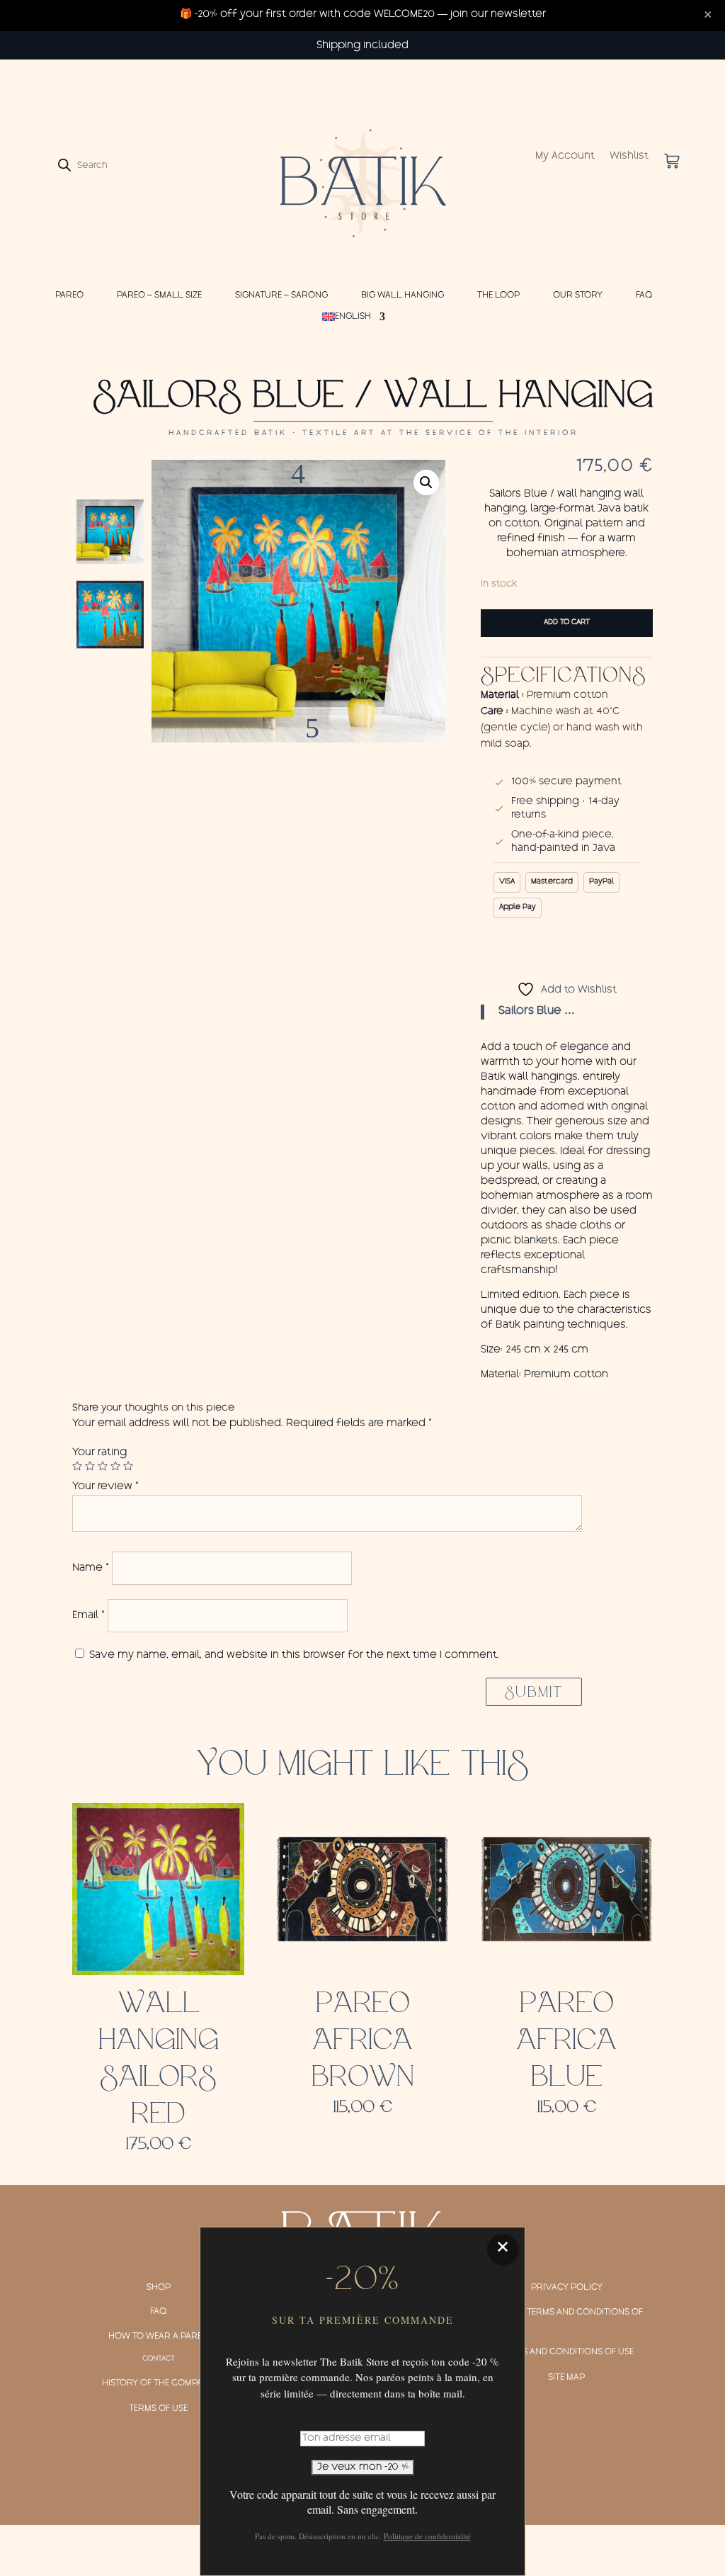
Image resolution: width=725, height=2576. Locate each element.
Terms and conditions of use (567, 2352)
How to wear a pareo (159, 2337)
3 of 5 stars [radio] (103, 1466)
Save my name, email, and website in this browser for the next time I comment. (294, 1656)
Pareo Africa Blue (566, 2040)
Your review (105, 1487)
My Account (565, 157)
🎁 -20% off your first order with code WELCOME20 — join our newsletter (363, 15)
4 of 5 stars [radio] (115, 1466)
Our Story (578, 295)
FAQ (644, 295)
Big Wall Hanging (403, 295)
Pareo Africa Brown (363, 2040)
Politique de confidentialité (427, 2536)
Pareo (69, 295)
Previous (298, 481)
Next (298, 721)
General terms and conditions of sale (564, 2320)
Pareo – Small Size (159, 295)
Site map (566, 2378)
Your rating (99, 1453)
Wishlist (629, 157)
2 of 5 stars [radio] (90, 1466)
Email (89, 1616)
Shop (159, 2288)
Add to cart (567, 623)
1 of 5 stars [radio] (77, 1466)
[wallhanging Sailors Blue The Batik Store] (298, 601)
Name (91, 1569)
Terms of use (158, 2409)
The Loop (498, 295)
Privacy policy (567, 2288)
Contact (159, 2359)
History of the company (158, 2383)
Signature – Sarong (281, 295)
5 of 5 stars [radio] (128, 1466)
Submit (534, 1692)
